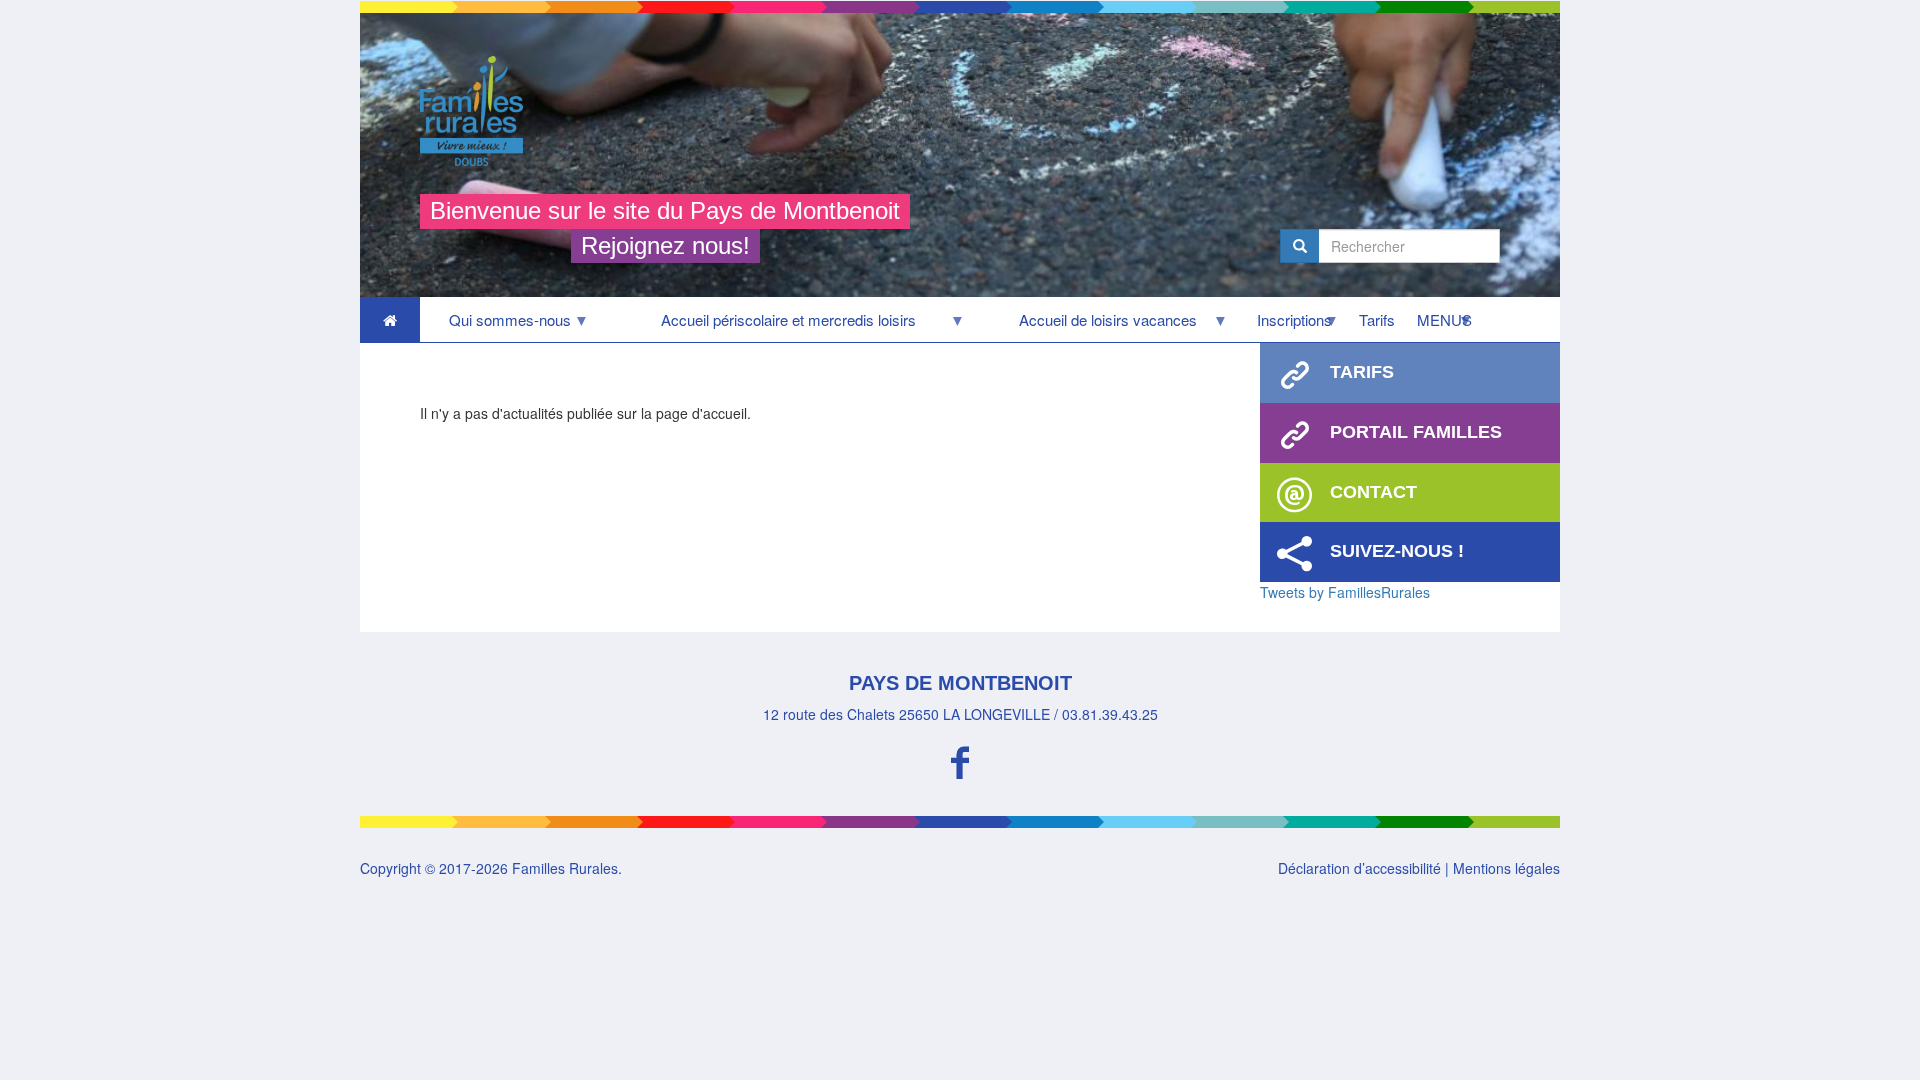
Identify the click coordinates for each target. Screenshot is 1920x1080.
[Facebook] (960, 759)
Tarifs (1377, 319)
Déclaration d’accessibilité (1359, 868)
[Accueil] (479, 111)
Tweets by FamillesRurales (1345, 592)
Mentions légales (1506, 868)
